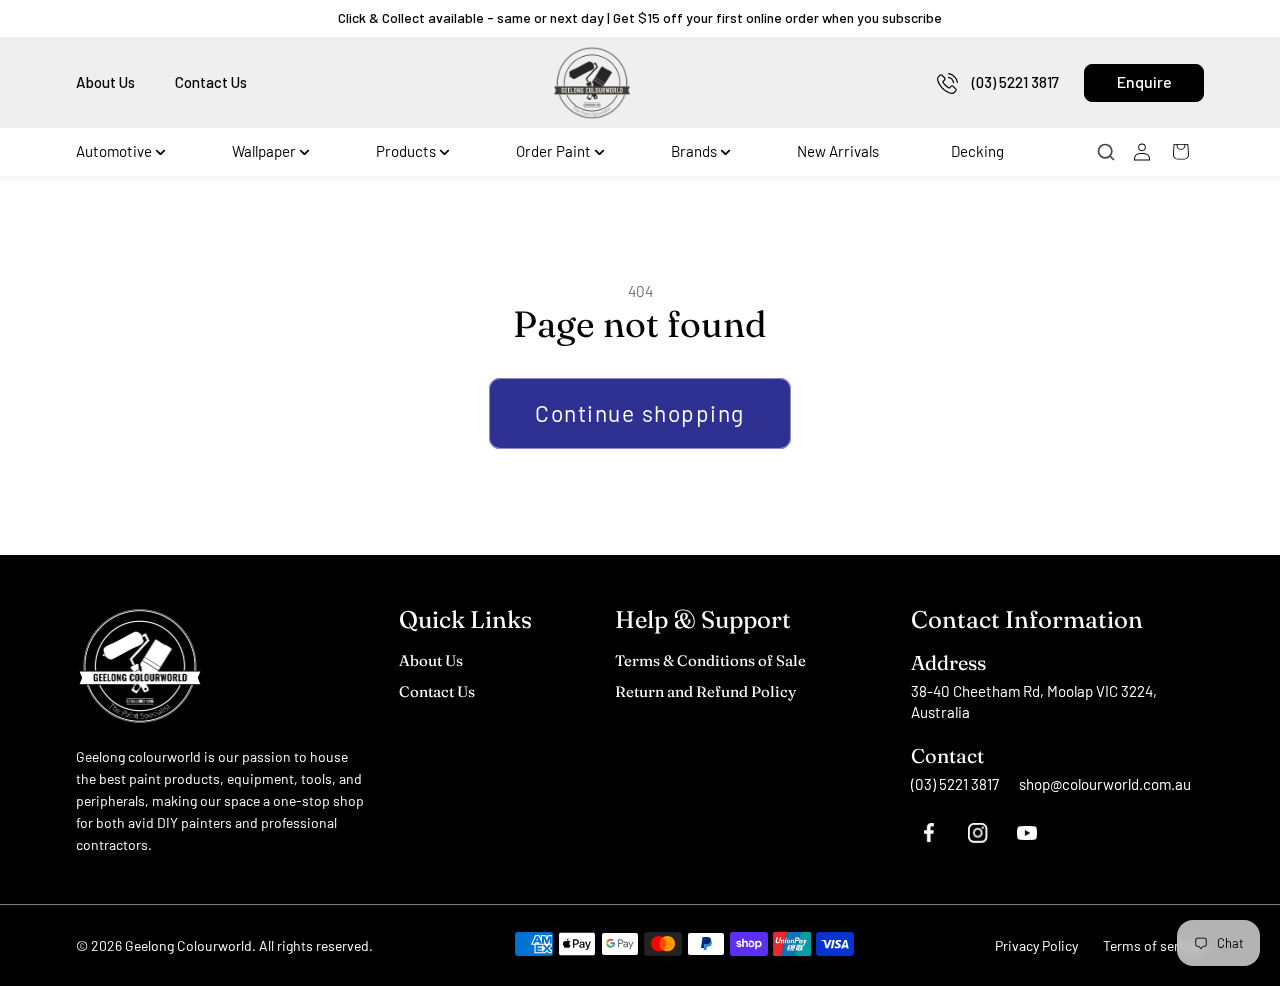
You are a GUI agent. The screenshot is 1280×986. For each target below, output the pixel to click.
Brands (694, 151)
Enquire (1144, 81)
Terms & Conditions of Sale (710, 660)
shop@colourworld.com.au (1105, 784)
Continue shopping (640, 413)
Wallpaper (264, 151)
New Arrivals (838, 151)
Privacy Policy (1036, 945)
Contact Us (211, 82)
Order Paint (553, 151)
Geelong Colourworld (188, 945)
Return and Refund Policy (705, 691)
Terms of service (1153, 945)
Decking (977, 151)
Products (406, 151)
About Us (105, 82)
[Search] (1112, 152)
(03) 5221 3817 (1015, 82)
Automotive (114, 151)
